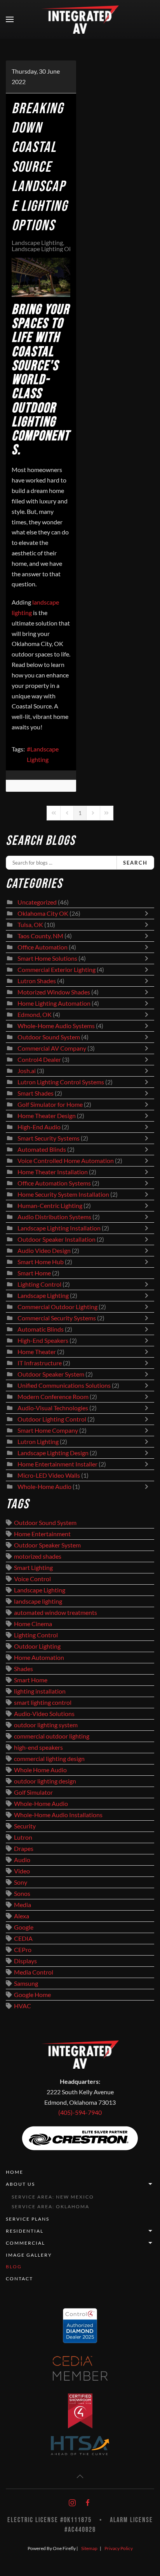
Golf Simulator (33, 1792)
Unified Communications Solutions (64, 1385)
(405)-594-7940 (80, 2112)
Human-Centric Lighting (50, 1206)
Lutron (23, 1837)
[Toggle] (148, 913)
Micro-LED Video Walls (49, 1475)
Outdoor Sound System (49, 1037)
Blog (14, 2267)
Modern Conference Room (53, 1397)
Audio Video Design (44, 1251)
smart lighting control (43, 1702)
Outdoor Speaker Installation (57, 1239)
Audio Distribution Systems (54, 1217)
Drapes (24, 1849)
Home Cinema (33, 1624)
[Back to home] (80, 19)
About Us (20, 2184)
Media (23, 1905)
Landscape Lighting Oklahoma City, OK (64, 249)
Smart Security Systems (49, 1138)
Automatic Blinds (41, 1329)
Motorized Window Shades (54, 992)
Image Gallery (29, 2255)
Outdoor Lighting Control (52, 1419)
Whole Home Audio (40, 1770)
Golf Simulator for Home (50, 1104)
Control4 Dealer (39, 1060)
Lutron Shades (37, 981)
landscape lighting (38, 1601)
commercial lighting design (49, 1759)
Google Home (32, 1995)
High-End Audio (39, 1127)
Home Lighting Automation (54, 1003)
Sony (21, 1882)
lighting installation (40, 1691)
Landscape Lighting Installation (59, 1228)
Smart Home (34, 1273)
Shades (23, 1669)
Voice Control (32, 1579)
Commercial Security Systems (57, 1318)
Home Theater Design (47, 1116)
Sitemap (89, 2548)
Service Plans (28, 2219)
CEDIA (23, 1938)
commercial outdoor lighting (52, 1736)
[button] (10, 19)
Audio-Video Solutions (44, 1714)
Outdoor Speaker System (51, 1374)
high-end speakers (38, 1747)
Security (25, 1826)
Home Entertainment (42, 1534)
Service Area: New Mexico (53, 2197)
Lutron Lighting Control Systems (61, 1082)
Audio (22, 1860)
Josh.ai (27, 1071)
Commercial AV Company (52, 1048)
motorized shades (38, 1556)
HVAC (23, 2006)
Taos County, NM (40, 936)
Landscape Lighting (37, 243)
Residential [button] (25, 2231)
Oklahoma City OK (43, 913)
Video (22, 1871)
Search (135, 863)
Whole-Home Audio (44, 1487)
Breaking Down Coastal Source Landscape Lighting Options (40, 167)
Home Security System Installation (63, 1194)
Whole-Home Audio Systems (56, 1026)
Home (15, 2172)
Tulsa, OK (30, 925)
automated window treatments (56, 1613)
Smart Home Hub (41, 1262)
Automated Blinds (42, 1149)
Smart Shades (36, 1093)
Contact (19, 2279)
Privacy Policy (119, 2548)
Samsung (26, 1983)
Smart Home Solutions (47, 958)
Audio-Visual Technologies (53, 1408)
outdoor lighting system (46, 1725)
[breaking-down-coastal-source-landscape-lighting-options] (41, 277)
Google (24, 1927)
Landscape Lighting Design (53, 1453)
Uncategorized (37, 902)
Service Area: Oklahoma (50, 2206)
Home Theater (37, 1352)
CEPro (23, 1950)
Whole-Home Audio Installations (58, 1815)
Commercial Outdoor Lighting (58, 1307)
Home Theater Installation (53, 1172)
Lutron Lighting (38, 1442)
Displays (25, 1961)
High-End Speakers (43, 1341)
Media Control (34, 1972)
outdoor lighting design (45, 1781)
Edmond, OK (35, 1015)
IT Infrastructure (40, 1363)
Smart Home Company (48, 1430)
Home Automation (39, 1658)
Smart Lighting (33, 1568)
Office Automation (43, 947)
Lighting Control (39, 1284)
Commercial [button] (25, 2243)
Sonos (22, 1894)
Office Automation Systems (54, 1183)
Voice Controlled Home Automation (66, 1161)
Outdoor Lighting (37, 1646)
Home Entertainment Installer (57, 1464)
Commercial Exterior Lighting (57, 970)
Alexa (22, 1916)
